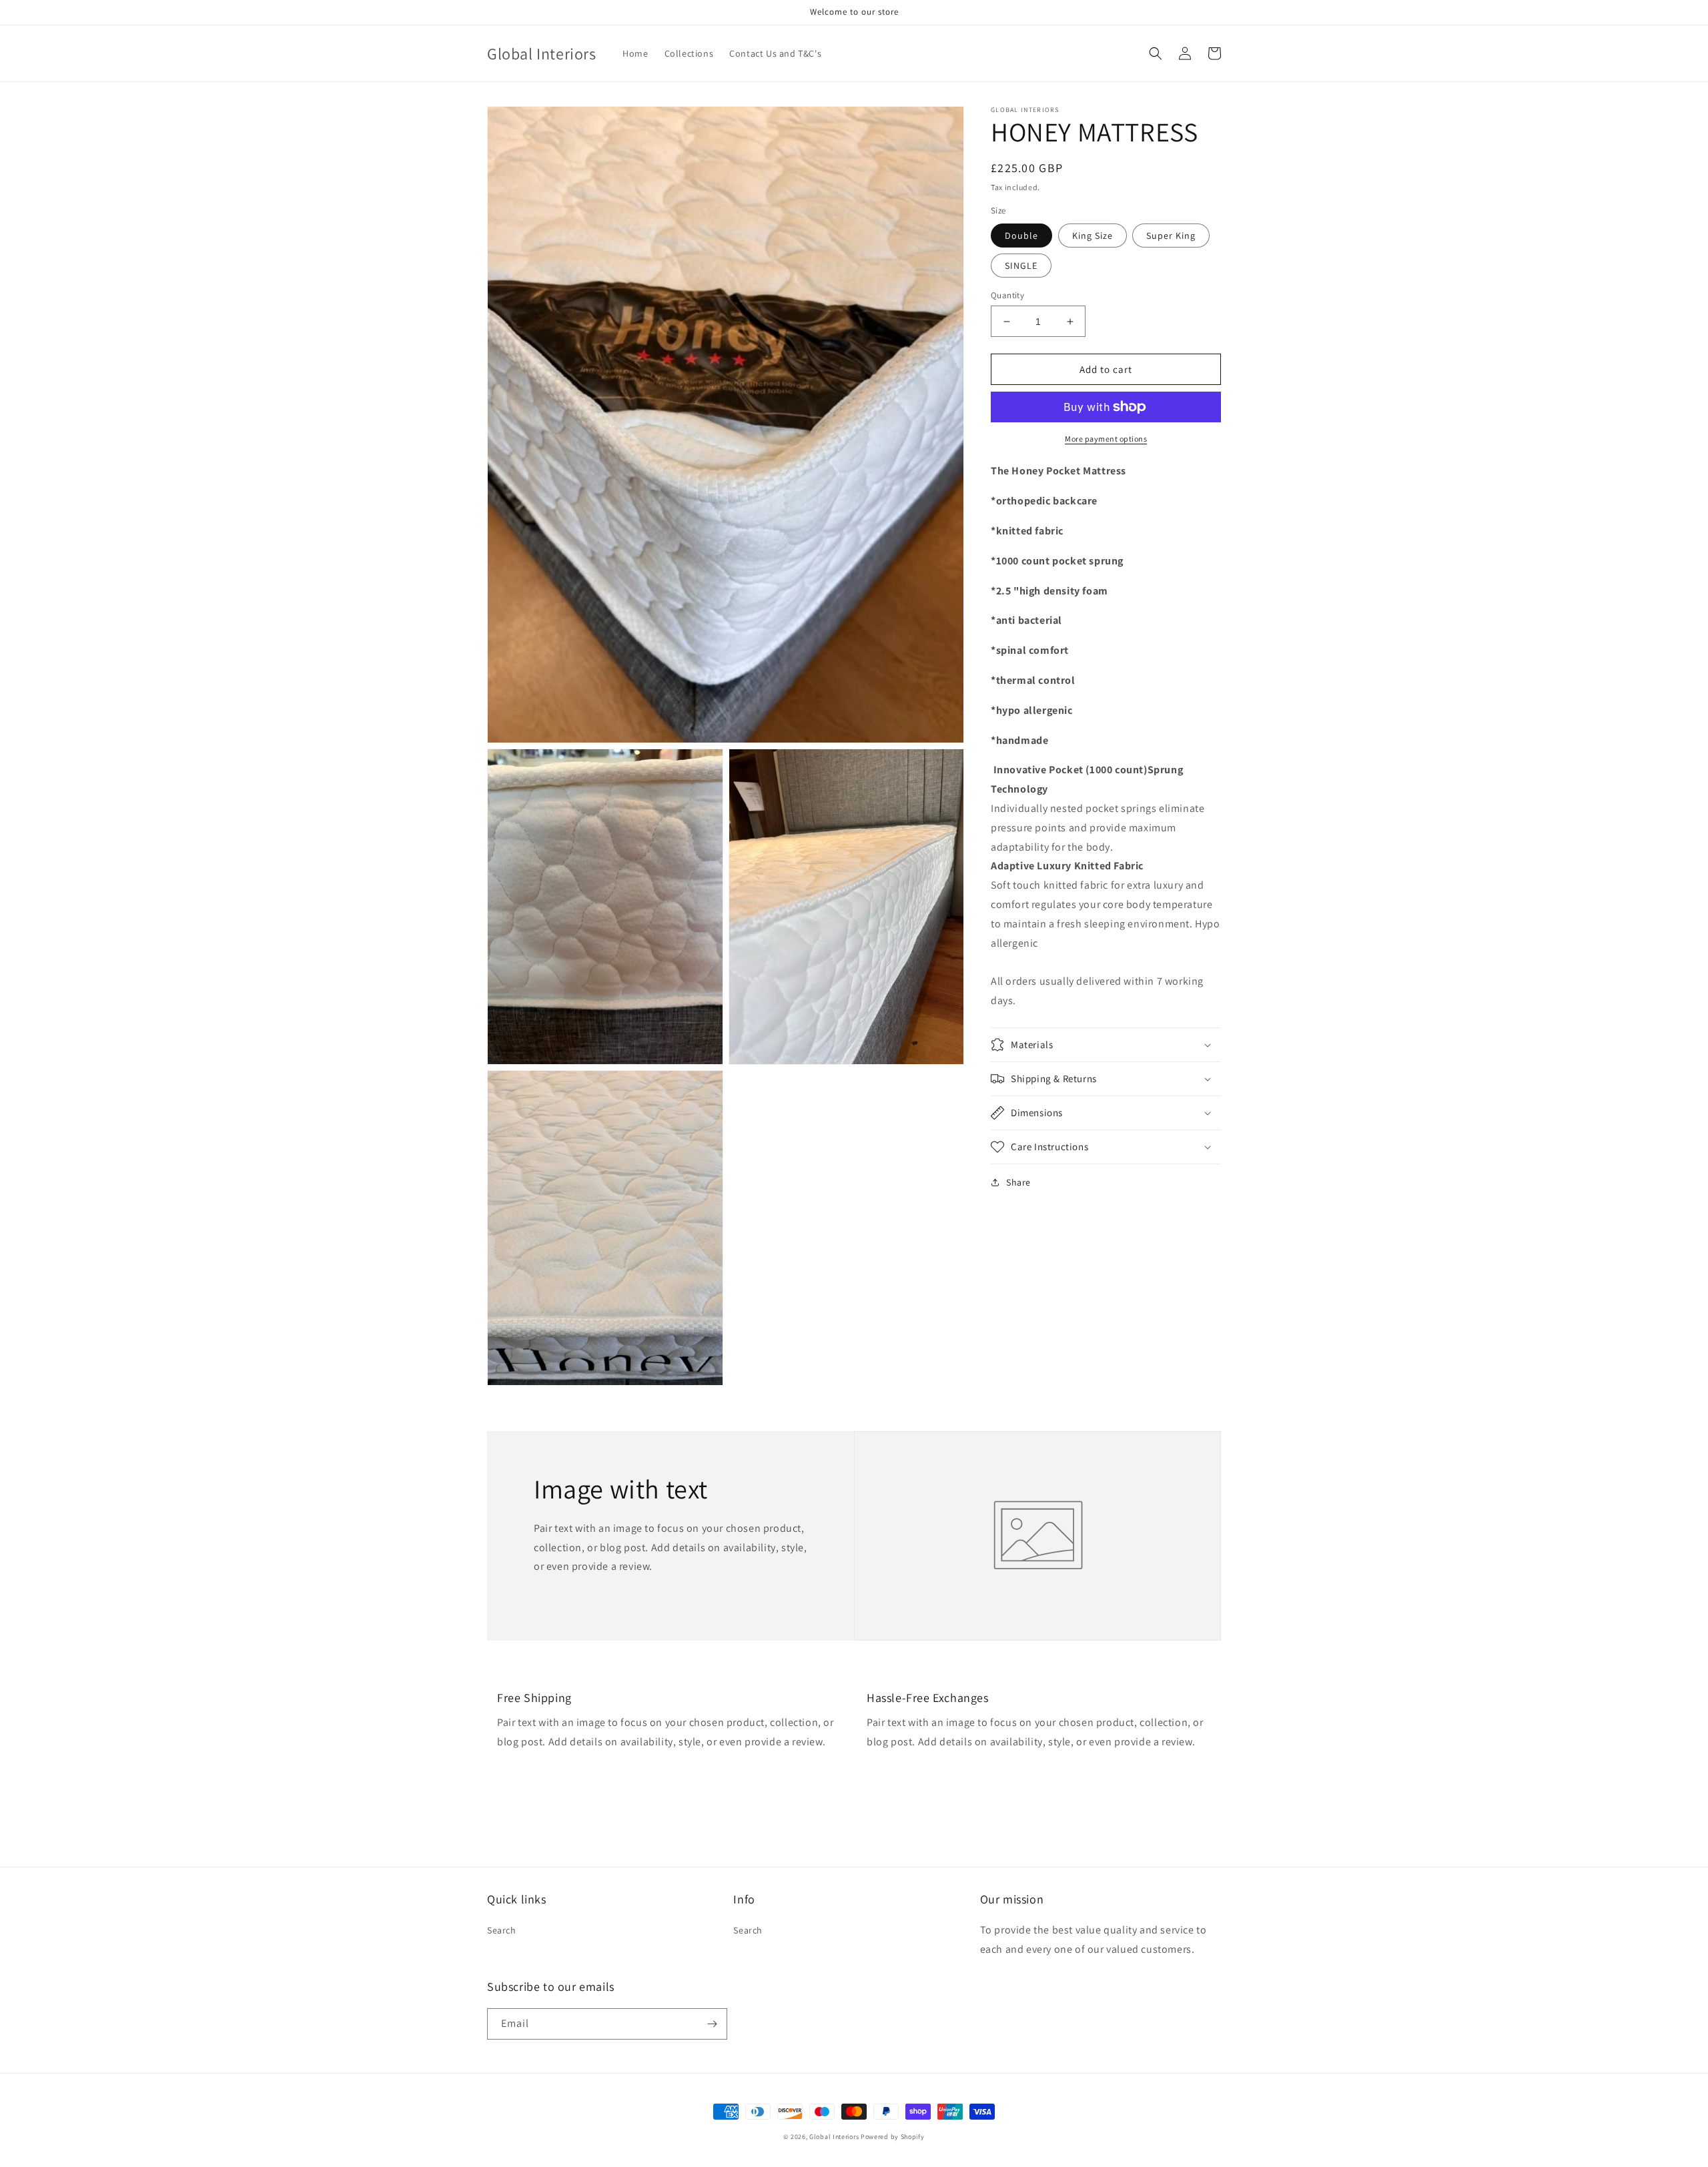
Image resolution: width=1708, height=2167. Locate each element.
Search (502, 1930)
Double (1021, 236)
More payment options (1106, 439)
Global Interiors (834, 2137)
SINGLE (1021, 266)
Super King (1171, 236)
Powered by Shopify (893, 2137)
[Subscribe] (712, 2024)
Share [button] (1018, 1182)
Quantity (1007, 295)
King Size (1093, 236)
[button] (1156, 53)
